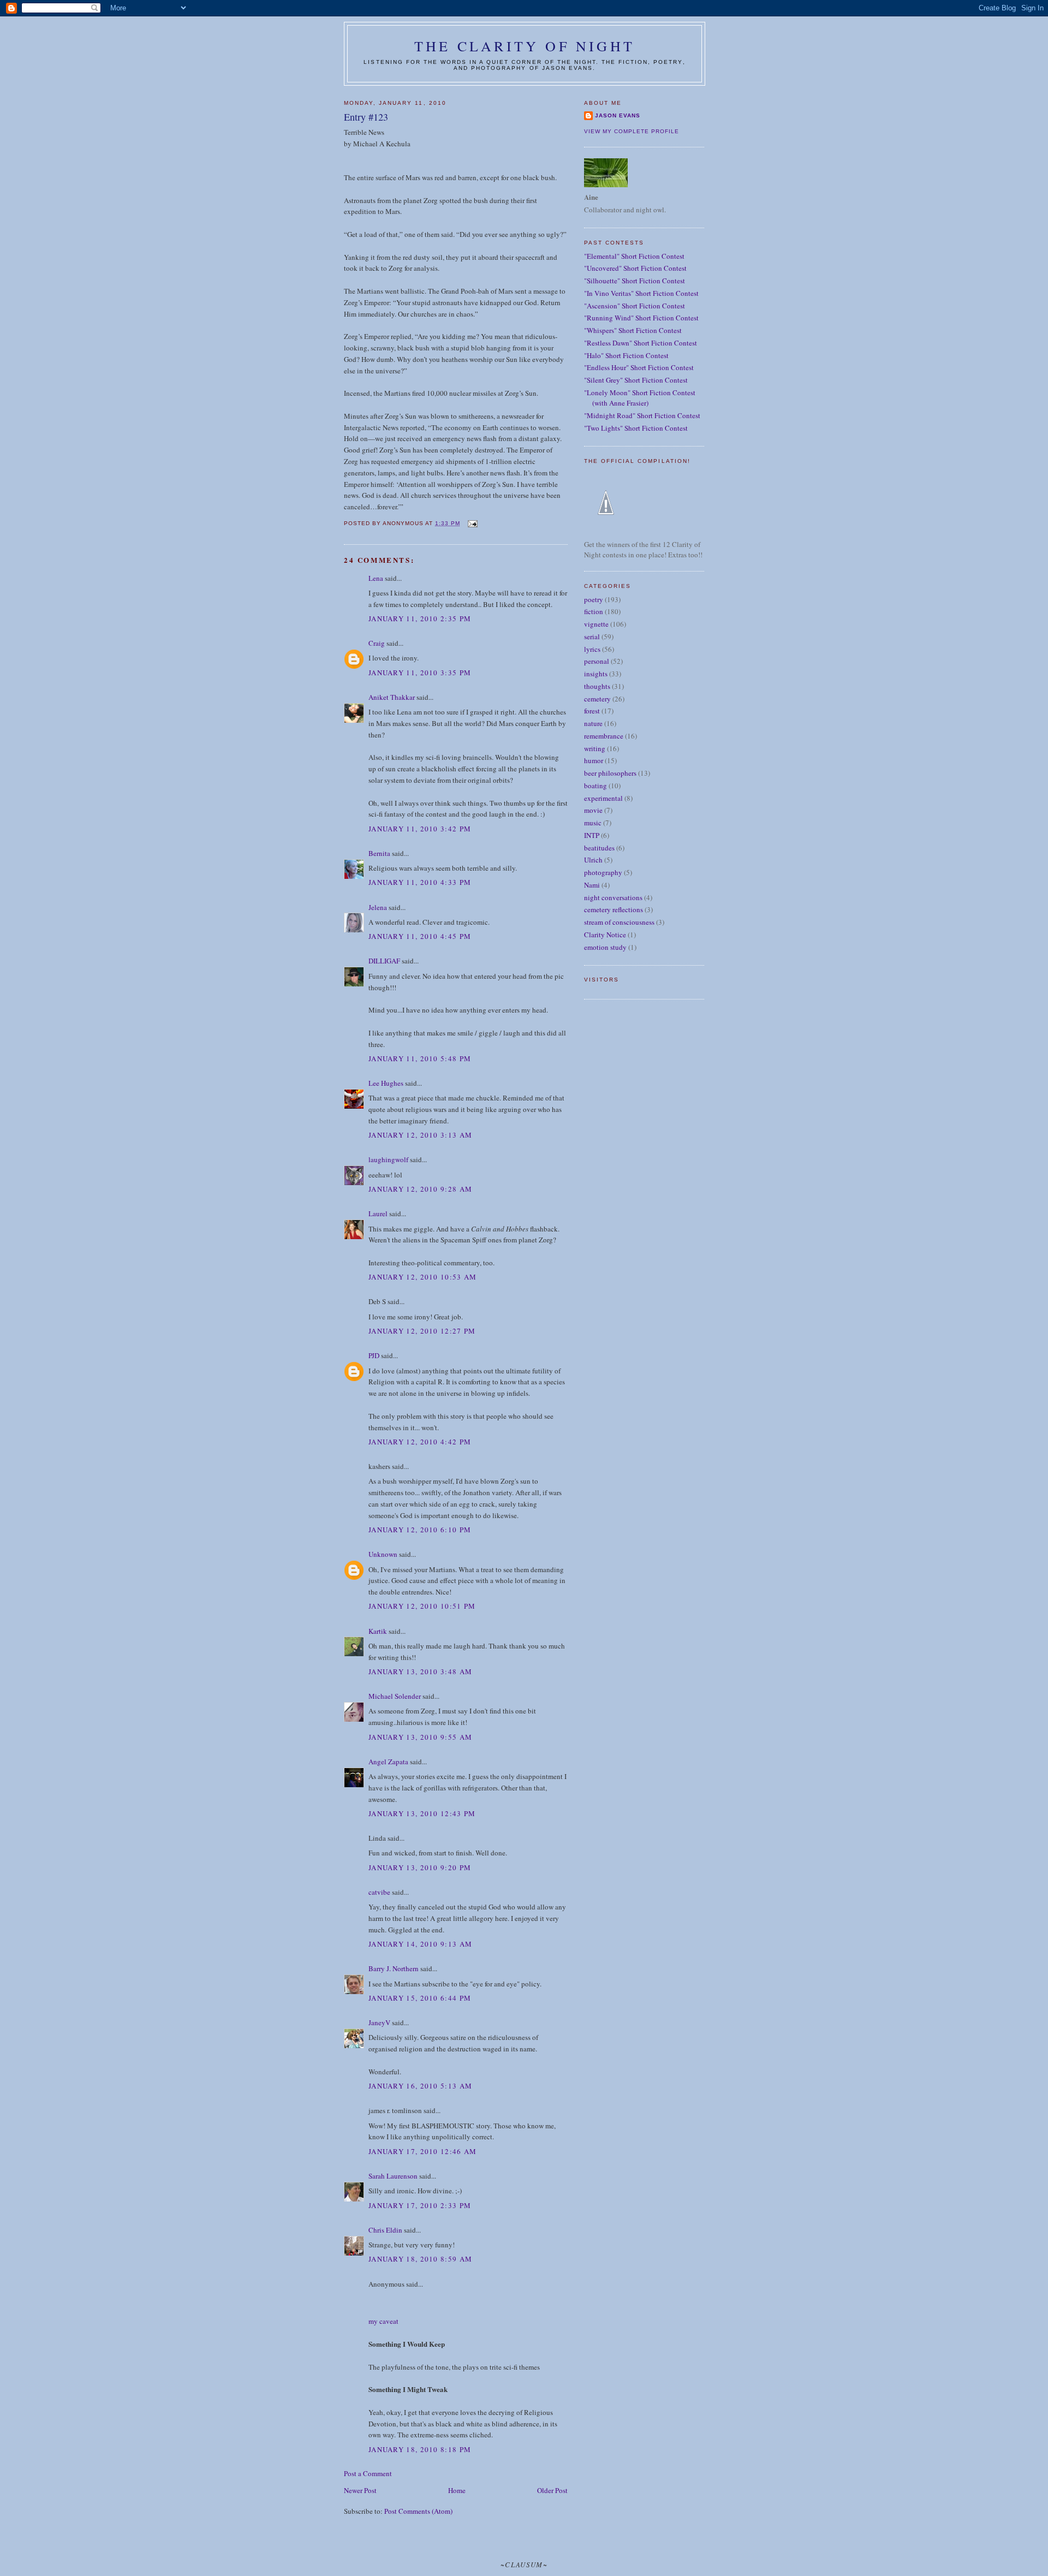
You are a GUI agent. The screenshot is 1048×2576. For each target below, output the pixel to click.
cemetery (597, 699)
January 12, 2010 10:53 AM (423, 1277)
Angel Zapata (388, 1762)
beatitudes (599, 848)
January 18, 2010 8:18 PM (420, 2449)
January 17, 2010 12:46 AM (423, 2151)
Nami (592, 885)
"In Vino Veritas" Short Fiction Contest (641, 293)
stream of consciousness (619, 922)
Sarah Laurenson (393, 2176)
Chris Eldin (385, 2230)
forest (592, 711)
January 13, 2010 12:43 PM (422, 1813)
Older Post (552, 2490)
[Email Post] (472, 523)
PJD (374, 1355)
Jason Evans (618, 115)
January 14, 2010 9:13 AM (420, 1944)
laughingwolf (388, 1159)
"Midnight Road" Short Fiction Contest (642, 415)
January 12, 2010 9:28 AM (420, 1189)
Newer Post (360, 2490)
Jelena (378, 907)
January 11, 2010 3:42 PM (420, 829)
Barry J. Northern (394, 1968)
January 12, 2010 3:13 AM (420, 1135)
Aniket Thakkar (392, 697)
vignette (596, 624)
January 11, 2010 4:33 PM (420, 882)
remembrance (604, 736)
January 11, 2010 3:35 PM (420, 673)
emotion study (605, 947)
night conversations (613, 897)
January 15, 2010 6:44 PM (420, 1998)
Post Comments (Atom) (418, 2511)
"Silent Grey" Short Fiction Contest (636, 380)
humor (594, 760)
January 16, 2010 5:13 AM (420, 2086)
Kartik (378, 1631)
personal (597, 661)
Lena (376, 578)
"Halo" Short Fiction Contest (626, 355)
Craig (377, 643)
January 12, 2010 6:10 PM (420, 1530)
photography (603, 872)
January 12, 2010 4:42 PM (420, 1442)
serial (592, 636)
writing (595, 748)
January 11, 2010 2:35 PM (420, 618)
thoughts (597, 686)
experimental (603, 798)
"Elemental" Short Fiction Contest (634, 256)
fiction (594, 611)
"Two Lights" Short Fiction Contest (636, 428)
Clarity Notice (605, 935)
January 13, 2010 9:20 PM (420, 1867)
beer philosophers (610, 773)
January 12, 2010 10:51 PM (422, 1606)
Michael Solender (395, 1696)
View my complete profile (632, 131)
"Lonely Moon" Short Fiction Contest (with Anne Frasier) (640, 398)
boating (596, 786)
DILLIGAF (384, 961)
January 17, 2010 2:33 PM (420, 2205)
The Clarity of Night (525, 46)
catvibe (379, 1892)
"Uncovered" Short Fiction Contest (635, 268)
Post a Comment (368, 2473)
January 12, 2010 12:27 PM (422, 1331)
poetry (594, 599)
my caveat (383, 2321)
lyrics (592, 649)
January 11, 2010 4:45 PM (420, 936)
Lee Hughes (386, 1083)
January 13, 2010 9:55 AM (420, 1737)
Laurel (378, 1213)
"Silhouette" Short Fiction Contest (635, 281)
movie (593, 810)
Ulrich (593, 860)
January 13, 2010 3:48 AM (420, 1671)
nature (593, 723)
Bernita (379, 853)
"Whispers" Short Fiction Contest (633, 330)
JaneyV (379, 2022)
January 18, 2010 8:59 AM (420, 2259)
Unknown (383, 1554)
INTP (592, 835)
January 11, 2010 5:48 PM (420, 1058)
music (593, 823)
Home (457, 2490)
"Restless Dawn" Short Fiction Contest (641, 343)
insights (596, 674)
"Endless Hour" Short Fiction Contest (639, 367)
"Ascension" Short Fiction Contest (635, 306)
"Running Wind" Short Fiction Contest (641, 318)
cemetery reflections (614, 909)
